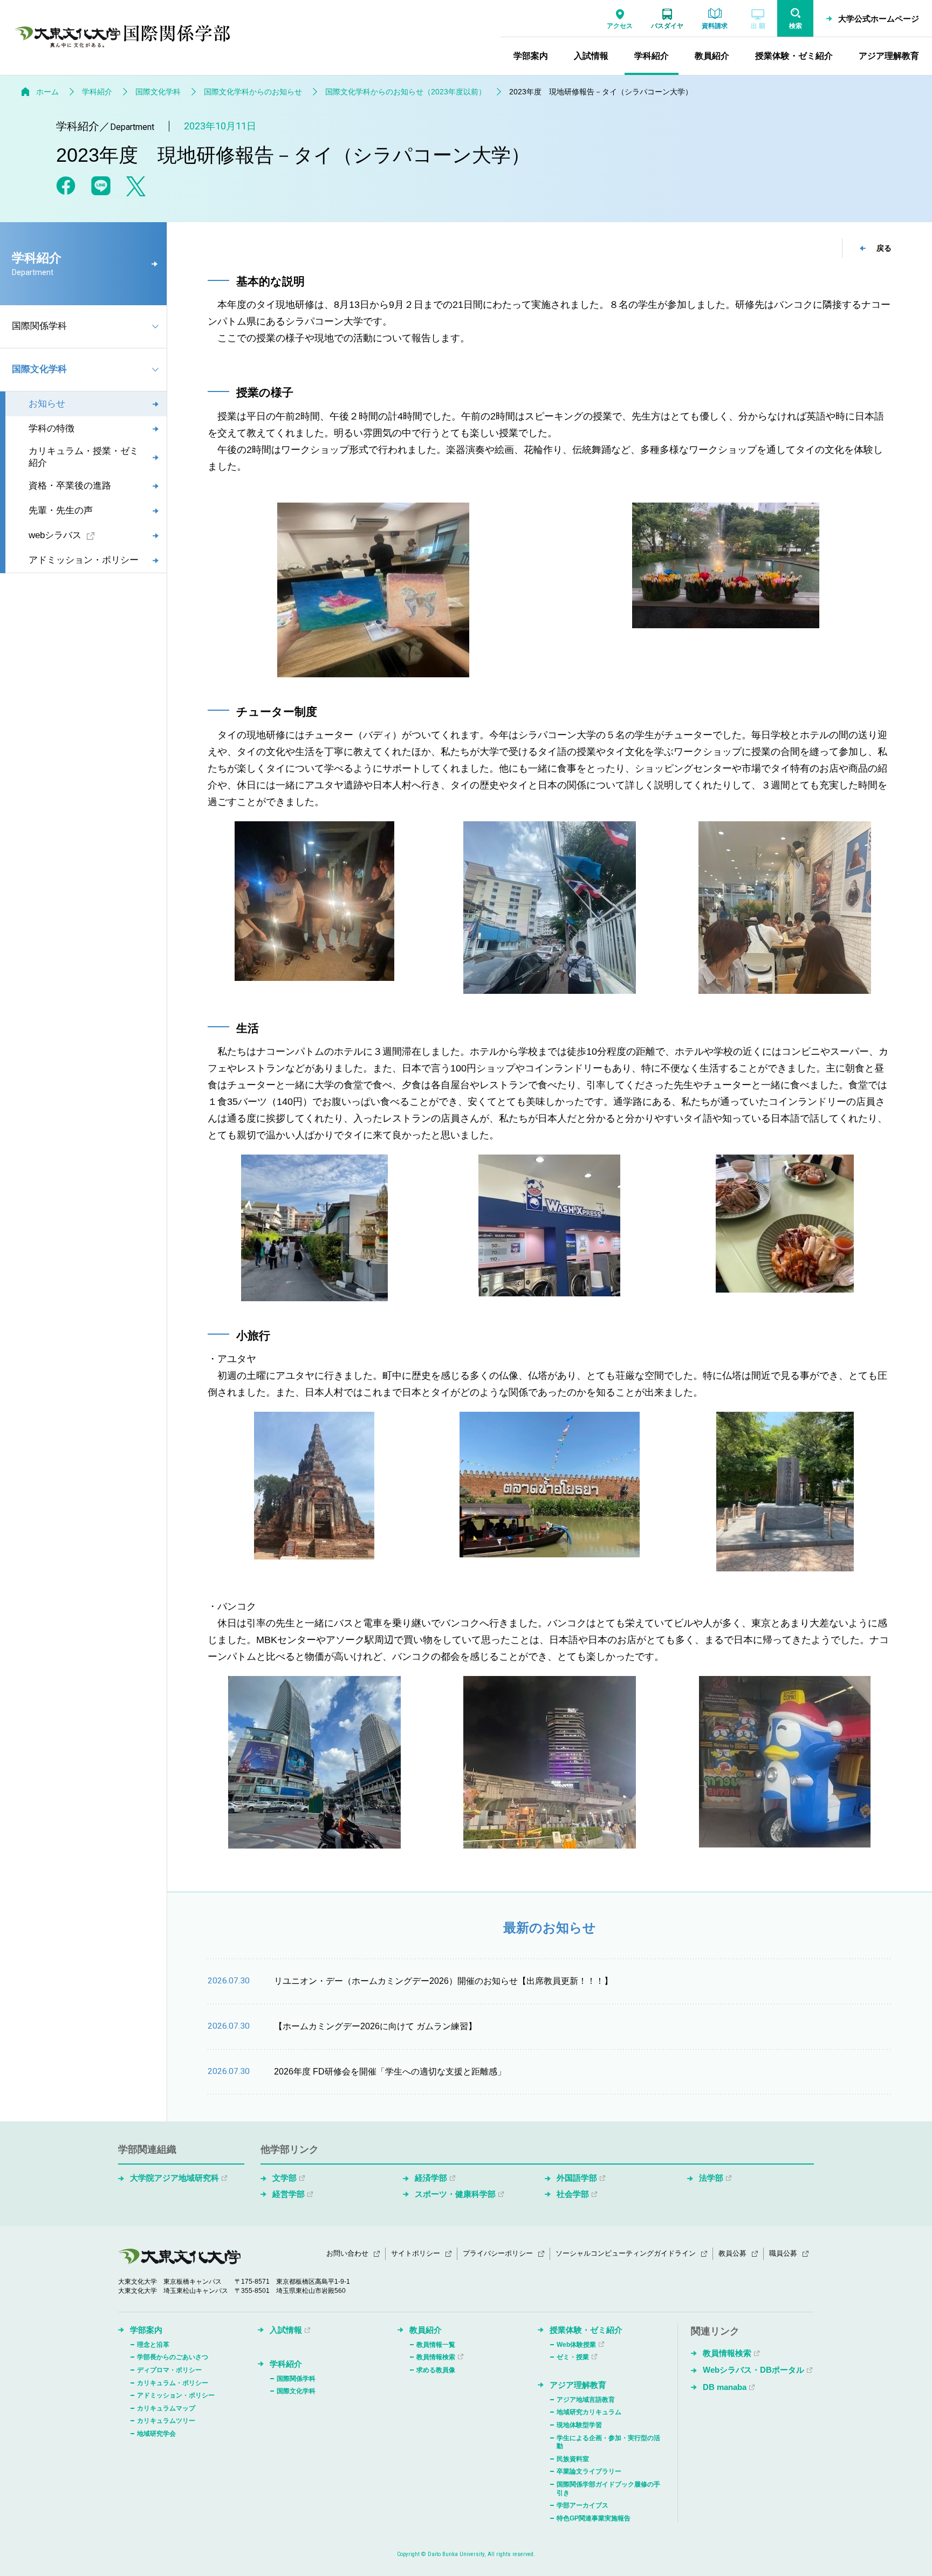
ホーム (47, 92)
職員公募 (783, 2253)
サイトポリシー (416, 2253)
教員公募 (732, 2253)
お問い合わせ (347, 2253)
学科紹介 (97, 92)
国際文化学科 (158, 92)
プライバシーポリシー (498, 2253)
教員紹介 (426, 2330)
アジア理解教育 (578, 2385)
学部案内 (146, 2330)
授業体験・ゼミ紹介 (586, 2330)
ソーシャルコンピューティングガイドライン (626, 2253)
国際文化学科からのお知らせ (253, 92)
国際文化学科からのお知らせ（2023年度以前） (406, 92)
